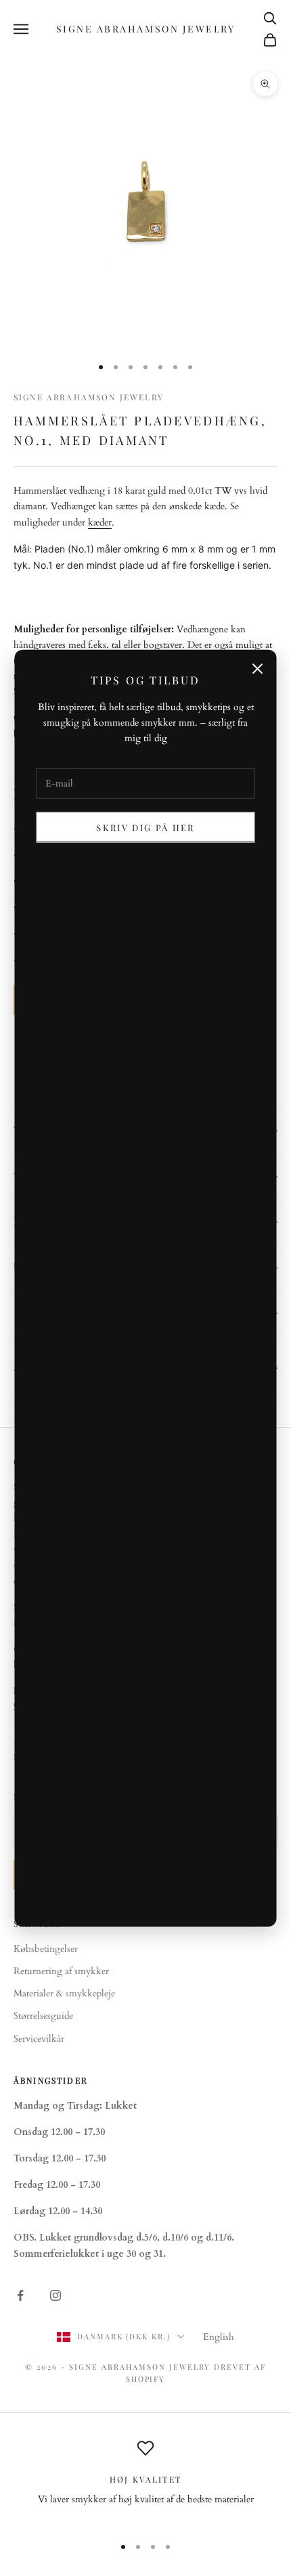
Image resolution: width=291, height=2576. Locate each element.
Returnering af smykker (61, 1971)
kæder (100, 522)
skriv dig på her (145, 827)
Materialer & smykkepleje (64, 1993)
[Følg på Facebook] (20, 2295)
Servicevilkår (39, 2039)
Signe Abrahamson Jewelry (89, 397)
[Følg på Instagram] (55, 2295)
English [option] (219, 2337)
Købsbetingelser (46, 1949)
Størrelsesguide (43, 2016)
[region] (145, 2482)
